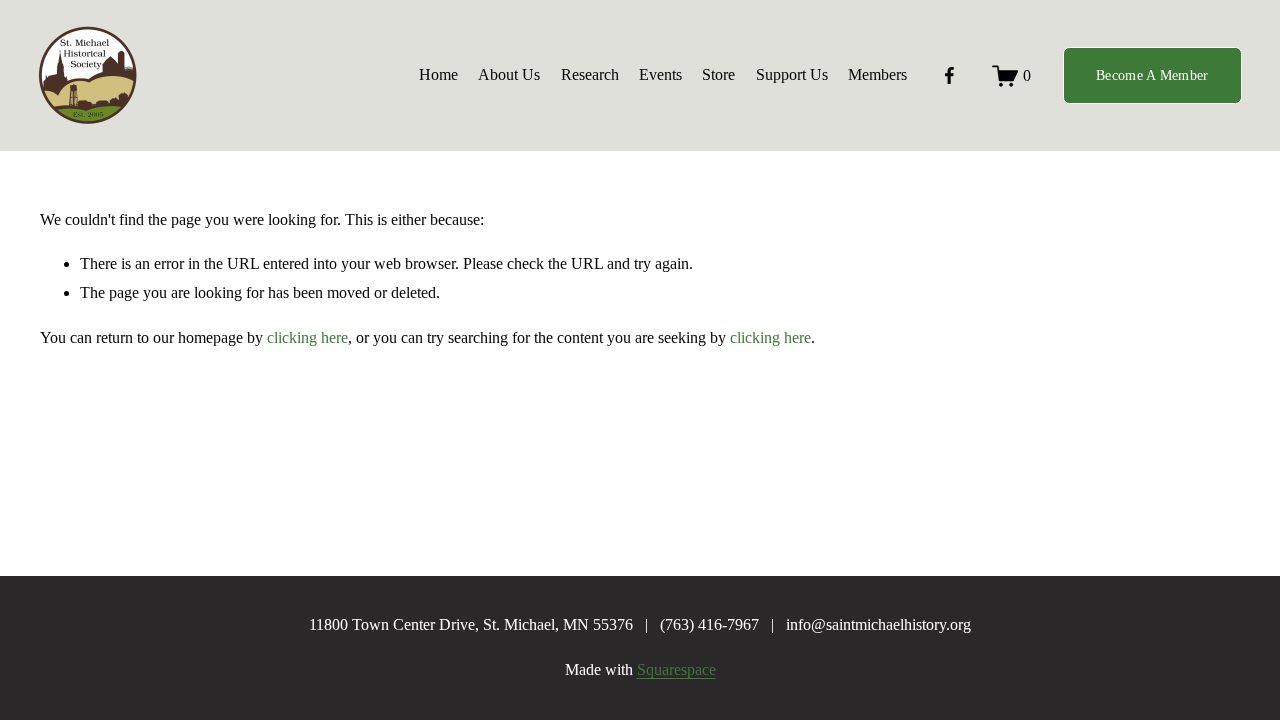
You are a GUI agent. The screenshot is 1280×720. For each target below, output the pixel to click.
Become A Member (1152, 75)
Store (718, 74)
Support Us (792, 74)
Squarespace (676, 669)
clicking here (307, 337)
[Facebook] (949, 75)
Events (660, 74)
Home (438, 74)
